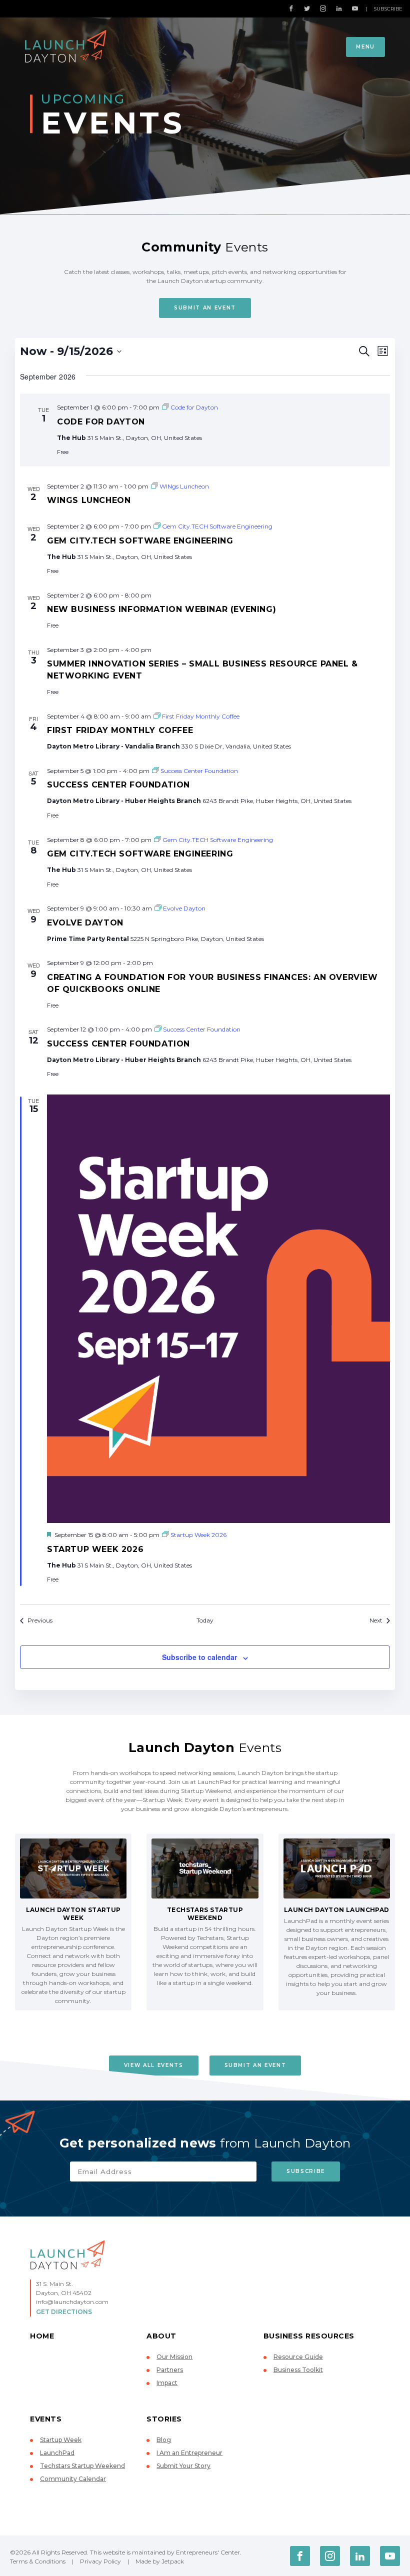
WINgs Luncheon (89, 500)
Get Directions (64, 2312)
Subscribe (388, 9)
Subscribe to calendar (199, 1657)
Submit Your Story (183, 2466)
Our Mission (174, 2357)
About (161, 2336)
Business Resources (309, 2336)
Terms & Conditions (38, 2561)
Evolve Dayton (85, 923)
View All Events (154, 2065)
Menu (365, 47)
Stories (164, 2419)
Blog (164, 2440)
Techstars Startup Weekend (82, 2466)
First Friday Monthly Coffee (120, 730)
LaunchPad (57, 2453)
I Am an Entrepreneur (189, 2453)
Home (42, 2336)
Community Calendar (73, 2479)
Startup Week (61, 2440)
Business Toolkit (298, 2370)
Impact (167, 2383)
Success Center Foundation (118, 785)
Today (205, 1620)
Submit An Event (205, 308)
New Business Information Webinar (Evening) (161, 609)
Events (46, 2419)
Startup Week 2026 (95, 1549)
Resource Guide (298, 2357)
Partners (170, 2370)
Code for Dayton (101, 422)
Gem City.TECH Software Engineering (140, 541)
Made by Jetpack (160, 2561)
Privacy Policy (100, 2561)
